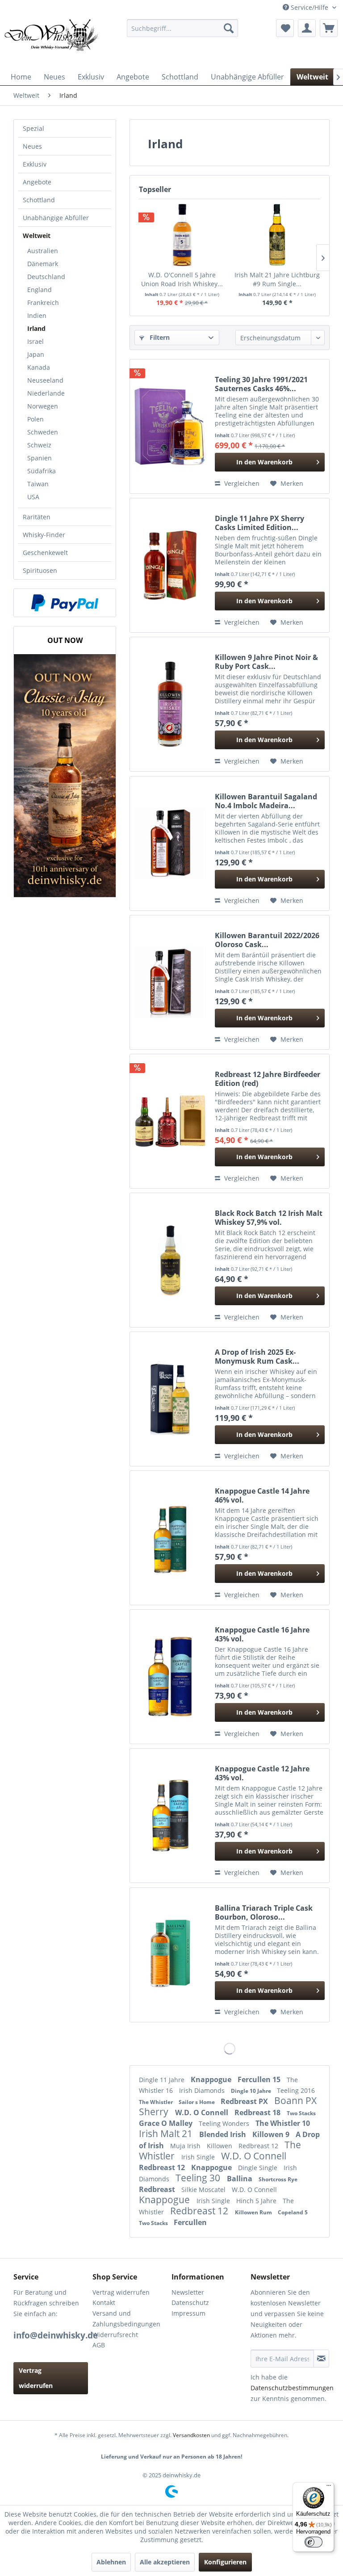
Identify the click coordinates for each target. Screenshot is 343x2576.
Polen (36, 419)
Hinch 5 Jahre (257, 2201)
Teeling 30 (199, 2178)
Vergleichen (241, 483)
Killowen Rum (254, 2212)
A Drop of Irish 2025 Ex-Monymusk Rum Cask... (257, 1357)
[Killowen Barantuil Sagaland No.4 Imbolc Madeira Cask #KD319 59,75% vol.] (170, 843)
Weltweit (37, 236)
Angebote (37, 182)
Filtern (159, 337)
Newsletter (188, 2292)
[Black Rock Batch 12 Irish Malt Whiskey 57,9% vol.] (170, 1260)
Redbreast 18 (258, 2113)
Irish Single (199, 2157)
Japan (36, 354)
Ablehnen (111, 2562)
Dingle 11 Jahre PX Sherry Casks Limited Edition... (259, 523)
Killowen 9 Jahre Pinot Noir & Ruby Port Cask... (266, 662)
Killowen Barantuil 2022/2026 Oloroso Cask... (267, 940)
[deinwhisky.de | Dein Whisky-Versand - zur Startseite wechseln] (52, 42)
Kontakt (104, 2303)
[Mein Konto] (307, 28)
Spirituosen (40, 570)
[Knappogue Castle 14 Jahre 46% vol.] (170, 1538)
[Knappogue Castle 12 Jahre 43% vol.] (170, 1816)
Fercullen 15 (260, 2079)
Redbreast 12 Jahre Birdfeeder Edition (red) (268, 1079)
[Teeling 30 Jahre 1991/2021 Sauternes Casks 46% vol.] (170, 426)
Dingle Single (259, 2168)
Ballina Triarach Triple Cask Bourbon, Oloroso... (264, 1912)
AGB (99, 2345)
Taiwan (38, 484)
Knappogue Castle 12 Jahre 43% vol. (262, 1773)
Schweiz (39, 445)
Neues (32, 146)
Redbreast (158, 2189)
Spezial (33, 128)
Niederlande (46, 393)
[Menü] (329, 2488)
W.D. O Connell (203, 2113)
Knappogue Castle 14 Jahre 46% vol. (262, 1495)
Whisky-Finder (44, 535)
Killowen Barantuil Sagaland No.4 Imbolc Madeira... (266, 801)
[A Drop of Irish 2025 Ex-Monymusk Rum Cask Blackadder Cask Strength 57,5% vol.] (170, 1399)
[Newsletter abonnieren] (321, 2359)
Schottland (39, 200)
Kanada (39, 367)
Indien (37, 315)
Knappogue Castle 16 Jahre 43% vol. (262, 1634)
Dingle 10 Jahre (252, 2091)
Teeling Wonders (225, 2123)
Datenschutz (190, 2303)
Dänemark (43, 264)
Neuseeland (45, 380)
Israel (36, 341)
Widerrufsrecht (115, 2335)
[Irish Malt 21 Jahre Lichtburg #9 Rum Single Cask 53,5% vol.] (277, 235)
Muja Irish (186, 2146)
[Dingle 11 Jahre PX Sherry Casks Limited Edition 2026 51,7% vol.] (170, 565)
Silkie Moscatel (204, 2190)
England (40, 290)
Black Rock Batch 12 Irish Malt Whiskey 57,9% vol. (269, 1218)
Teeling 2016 (296, 2090)
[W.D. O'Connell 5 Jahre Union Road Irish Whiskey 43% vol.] (182, 235)
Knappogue (212, 2079)
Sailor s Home (197, 2102)
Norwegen (43, 406)
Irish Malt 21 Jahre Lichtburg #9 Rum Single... (277, 279)
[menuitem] (183, 28)
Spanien (40, 458)
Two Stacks (301, 2113)
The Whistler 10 (283, 2123)
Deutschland (46, 277)
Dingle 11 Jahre (163, 2080)
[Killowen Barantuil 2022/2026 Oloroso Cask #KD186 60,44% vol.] (170, 982)
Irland (36, 328)
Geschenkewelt (45, 553)
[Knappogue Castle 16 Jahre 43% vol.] (170, 1677)
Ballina (241, 2179)
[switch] (314, 2542)
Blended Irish (224, 2134)
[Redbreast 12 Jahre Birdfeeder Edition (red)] (170, 1121)
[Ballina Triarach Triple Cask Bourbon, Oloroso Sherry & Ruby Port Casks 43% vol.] (170, 1955)
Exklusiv (35, 164)
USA (33, 497)
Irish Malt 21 (167, 2133)
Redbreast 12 (259, 2146)
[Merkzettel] (285, 28)
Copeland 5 (293, 2212)
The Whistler (157, 2102)
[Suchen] (229, 28)
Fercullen (190, 2222)
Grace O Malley (167, 2123)
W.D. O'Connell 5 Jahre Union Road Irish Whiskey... (182, 279)
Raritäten (37, 517)
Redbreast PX (245, 2101)
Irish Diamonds (203, 2090)
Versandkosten (191, 2435)
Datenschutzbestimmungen (292, 2388)
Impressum (188, 2313)
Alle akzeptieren (165, 2562)
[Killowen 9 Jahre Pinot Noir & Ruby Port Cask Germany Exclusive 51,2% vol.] (170, 704)
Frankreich (43, 303)
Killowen (220, 2146)
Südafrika (42, 471)
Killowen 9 (272, 2134)
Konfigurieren (225, 2562)
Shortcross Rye (278, 2179)
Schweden (43, 432)
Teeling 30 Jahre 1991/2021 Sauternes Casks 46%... (261, 384)
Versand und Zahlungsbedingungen (126, 2319)
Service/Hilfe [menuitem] (310, 7)
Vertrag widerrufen (36, 2378)
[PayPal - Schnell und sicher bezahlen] (65, 603)
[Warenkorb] (329, 28)
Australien (43, 251)
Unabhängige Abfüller (56, 218)
